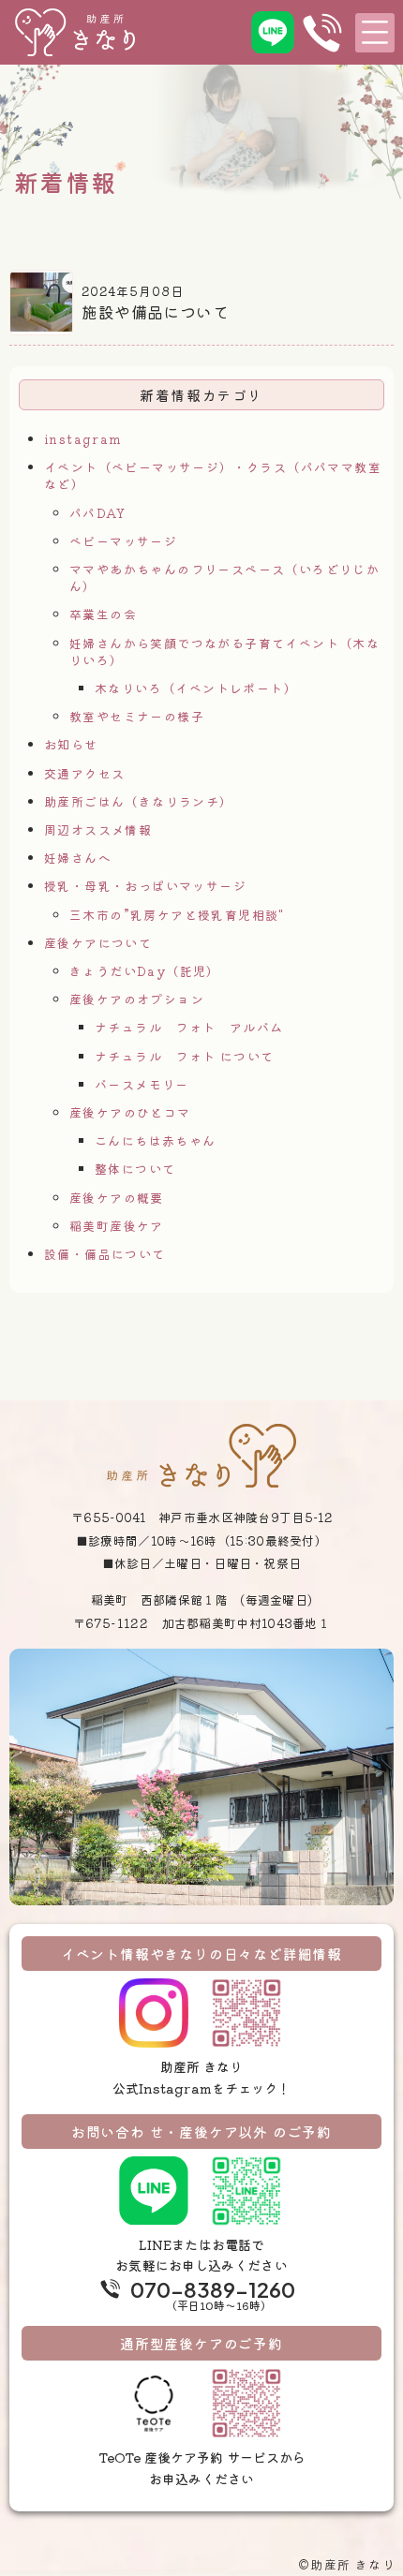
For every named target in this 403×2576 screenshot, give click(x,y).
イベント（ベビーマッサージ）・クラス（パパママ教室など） (213, 475)
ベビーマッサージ (123, 541)
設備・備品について (105, 1254)
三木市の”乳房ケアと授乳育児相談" (177, 915)
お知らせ (71, 744)
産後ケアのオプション (137, 999)
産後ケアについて (98, 943)
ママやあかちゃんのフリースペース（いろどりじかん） (224, 577)
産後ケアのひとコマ (130, 1112)
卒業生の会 (103, 614)
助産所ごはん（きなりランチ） (139, 801)
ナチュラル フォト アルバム (189, 1027)
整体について (135, 1169)
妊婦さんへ (78, 858)
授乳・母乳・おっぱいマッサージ (145, 886)
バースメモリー (142, 1084)
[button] (375, 33)
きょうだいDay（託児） (145, 971)
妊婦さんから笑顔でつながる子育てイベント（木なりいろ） (224, 651)
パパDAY (97, 513)
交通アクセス (84, 773)
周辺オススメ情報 (98, 829)
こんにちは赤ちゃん (156, 1140)
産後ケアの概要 (117, 1198)
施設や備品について (155, 311)
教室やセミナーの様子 (137, 716)
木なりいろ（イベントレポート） (196, 688)
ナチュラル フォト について (185, 1056)
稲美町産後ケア (117, 1226)
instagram (83, 439)
